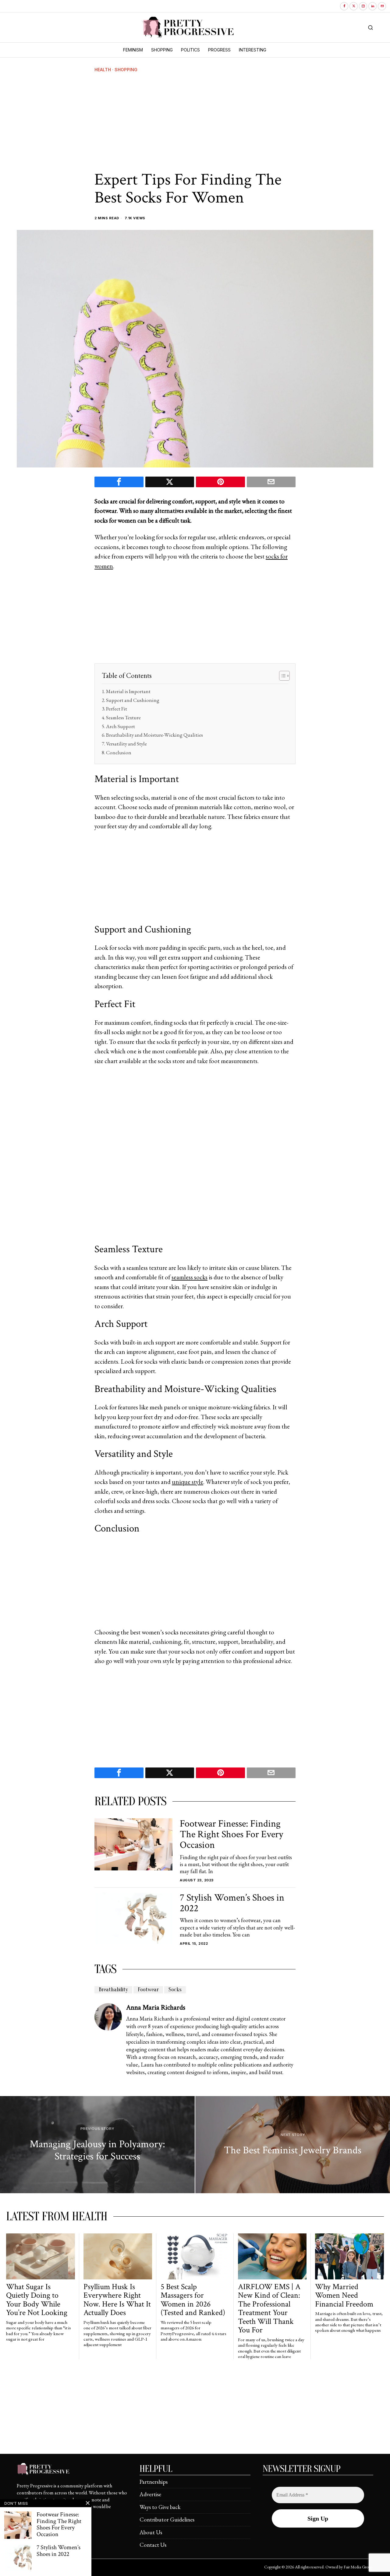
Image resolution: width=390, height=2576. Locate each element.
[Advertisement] (195, 122)
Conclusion (119, 752)
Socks (175, 1990)
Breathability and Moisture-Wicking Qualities (154, 735)
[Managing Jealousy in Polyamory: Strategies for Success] (97, 2145)
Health (103, 70)
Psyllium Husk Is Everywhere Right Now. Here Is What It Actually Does (117, 2300)
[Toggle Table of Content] (281, 676)
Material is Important (128, 691)
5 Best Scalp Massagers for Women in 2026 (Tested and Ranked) (193, 2300)
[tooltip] (344, 6)
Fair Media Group (358, 2567)
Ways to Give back (160, 2507)
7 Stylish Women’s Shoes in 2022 (232, 1903)
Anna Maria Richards (156, 2007)
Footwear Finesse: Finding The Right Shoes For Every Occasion (231, 1834)
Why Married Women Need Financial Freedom (344, 2296)
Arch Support (121, 726)
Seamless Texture (123, 717)
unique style (188, 1482)
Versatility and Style (126, 744)
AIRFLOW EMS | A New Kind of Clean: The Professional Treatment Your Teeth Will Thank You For (269, 2309)
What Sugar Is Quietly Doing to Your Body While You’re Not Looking (37, 2300)
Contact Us (153, 2545)
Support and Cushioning (133, 700)
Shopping (126, 70)
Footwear (148, 1990)
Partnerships (154, 2482)
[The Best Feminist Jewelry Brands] (293, 2145)
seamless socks (190, 1277)
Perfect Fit (117, 709)
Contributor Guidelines (167, 2520)
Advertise (150, 2494)
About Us (151, 2532)
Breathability (113, 1990)
